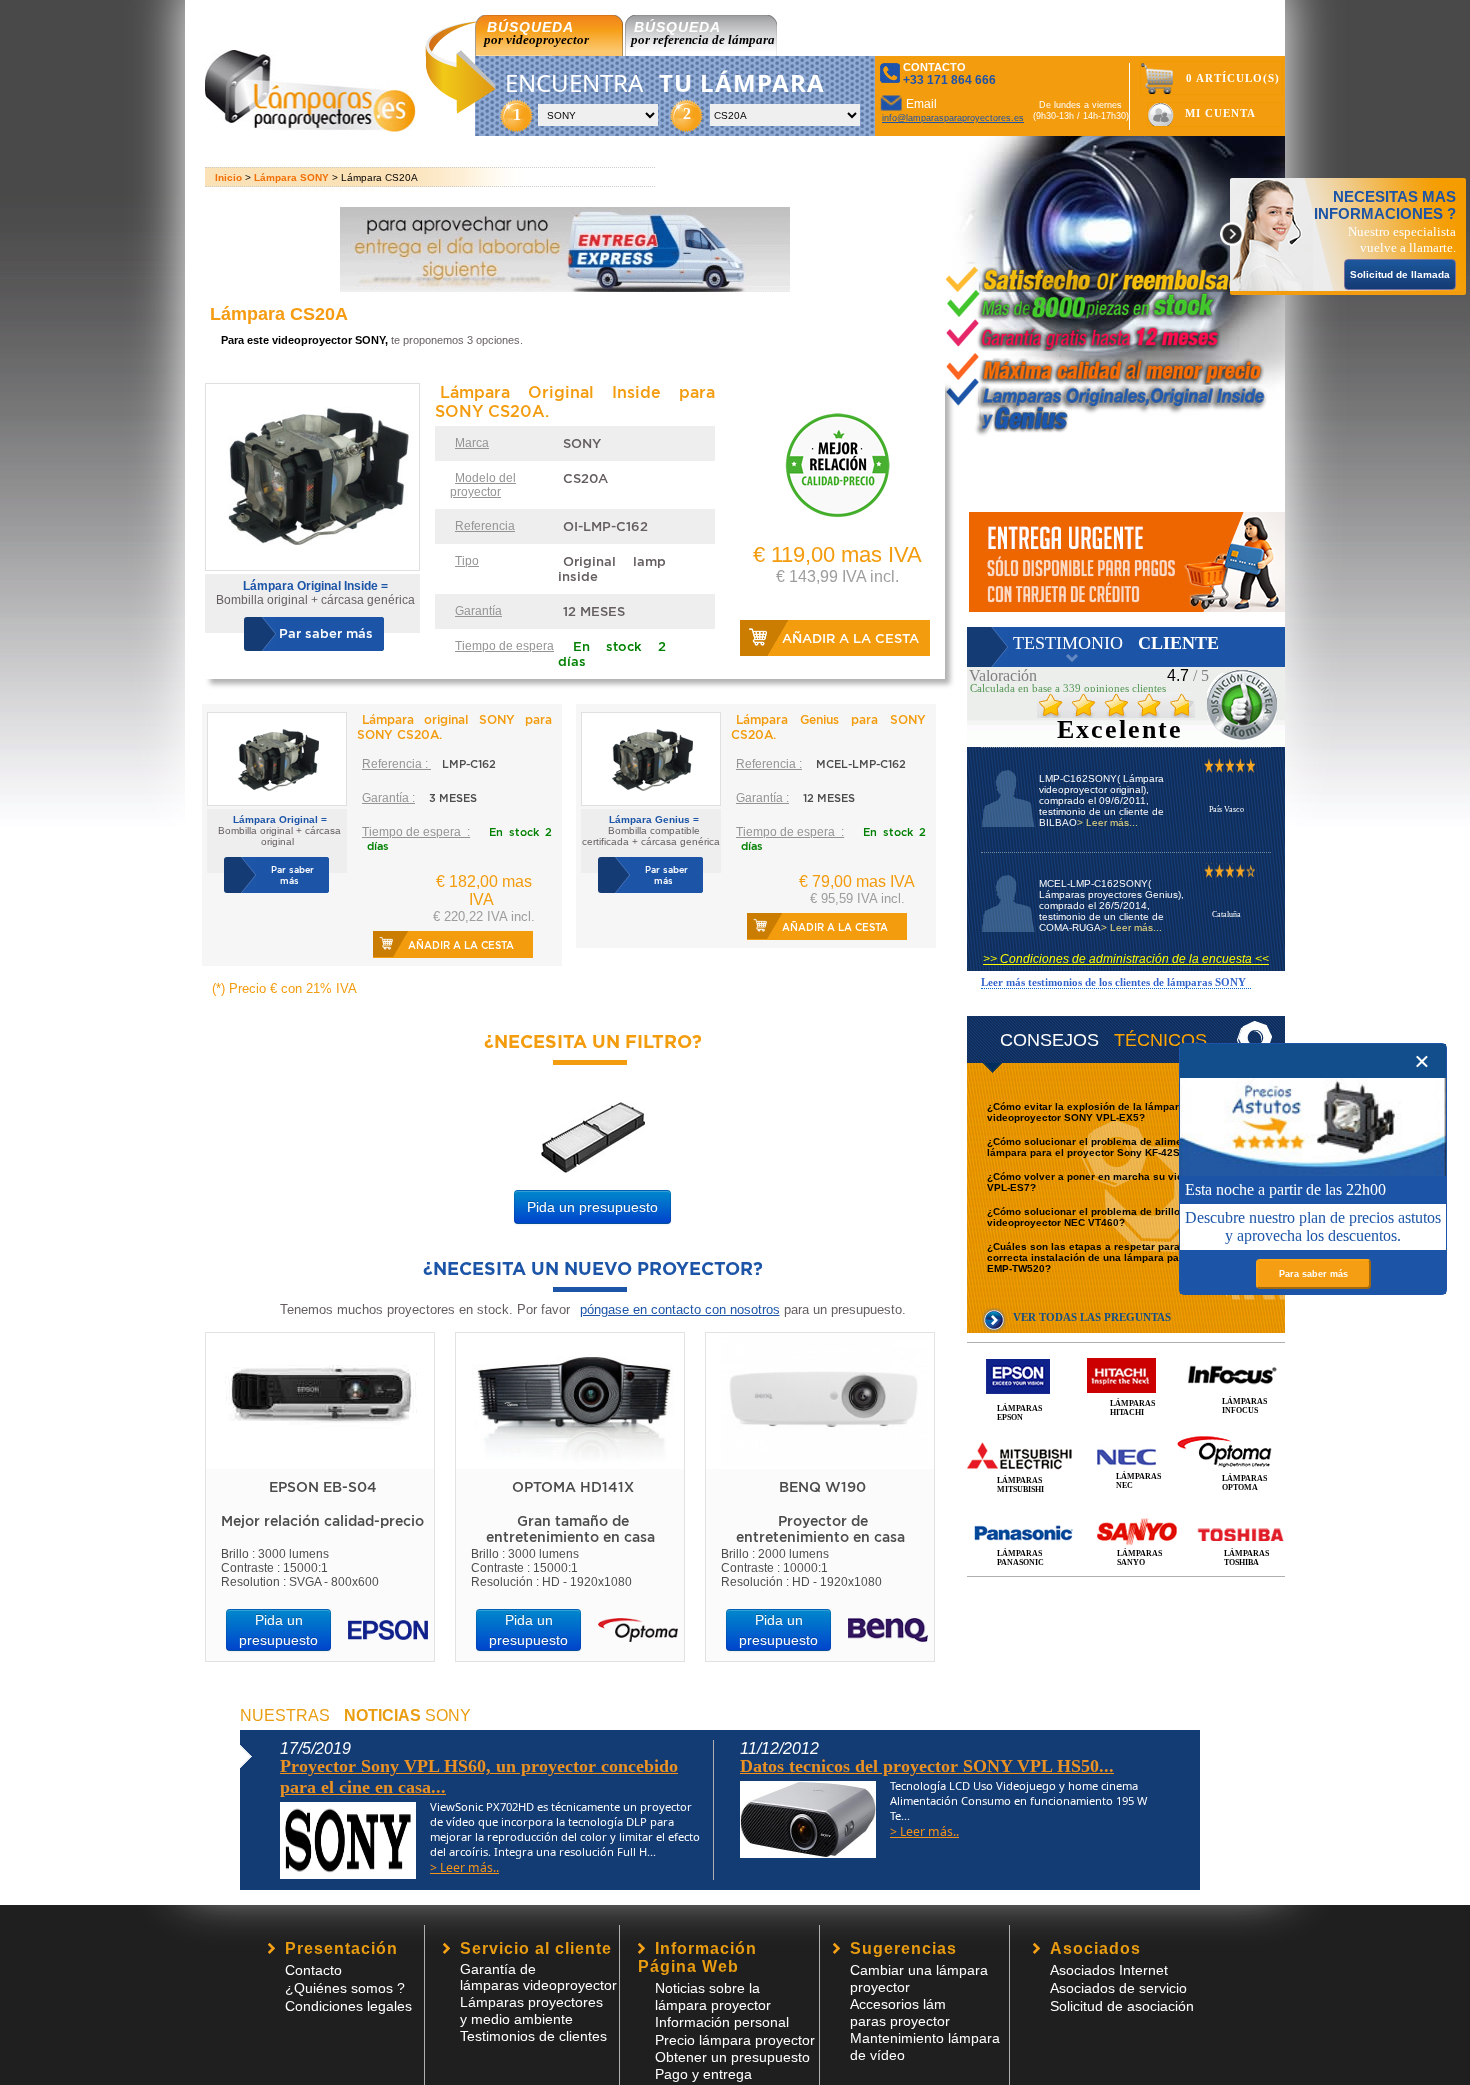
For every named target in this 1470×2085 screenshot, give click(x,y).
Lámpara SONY (291, 177)
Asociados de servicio (1118, 1988)
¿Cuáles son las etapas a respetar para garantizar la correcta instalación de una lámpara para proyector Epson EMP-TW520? (1130, 1257)
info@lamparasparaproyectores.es (953, 118)
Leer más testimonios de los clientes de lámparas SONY (1113, 982)
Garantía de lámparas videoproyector (538, 1977)
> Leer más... (1107, 822)
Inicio (228, 177)
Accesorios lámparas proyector (900, 2012)
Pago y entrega (703, 2074)
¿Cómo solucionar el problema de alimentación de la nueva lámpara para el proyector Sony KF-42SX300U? (1132, 1147)
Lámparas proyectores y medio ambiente (531, 2010)
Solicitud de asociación (1122, 2006)
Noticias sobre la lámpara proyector (713, 1996)
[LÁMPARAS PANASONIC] (1126, 1511)
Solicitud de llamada (1400, 274)
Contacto (313, 1970)
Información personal (722, 2022)
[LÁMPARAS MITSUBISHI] (1126, 1434)
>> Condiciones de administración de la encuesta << (1126, 959)
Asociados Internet (1109, 1970)
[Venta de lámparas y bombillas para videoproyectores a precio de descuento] (310, 126)
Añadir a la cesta (850, 638)
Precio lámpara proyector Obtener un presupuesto (735, 2048)
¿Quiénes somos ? (345, 1988)
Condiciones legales (348, 2006)
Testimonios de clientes (533, 2036)
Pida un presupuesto (592, 1207)
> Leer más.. (464, 1867)
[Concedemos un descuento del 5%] (1127, 562)
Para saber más (1313, 1274)
